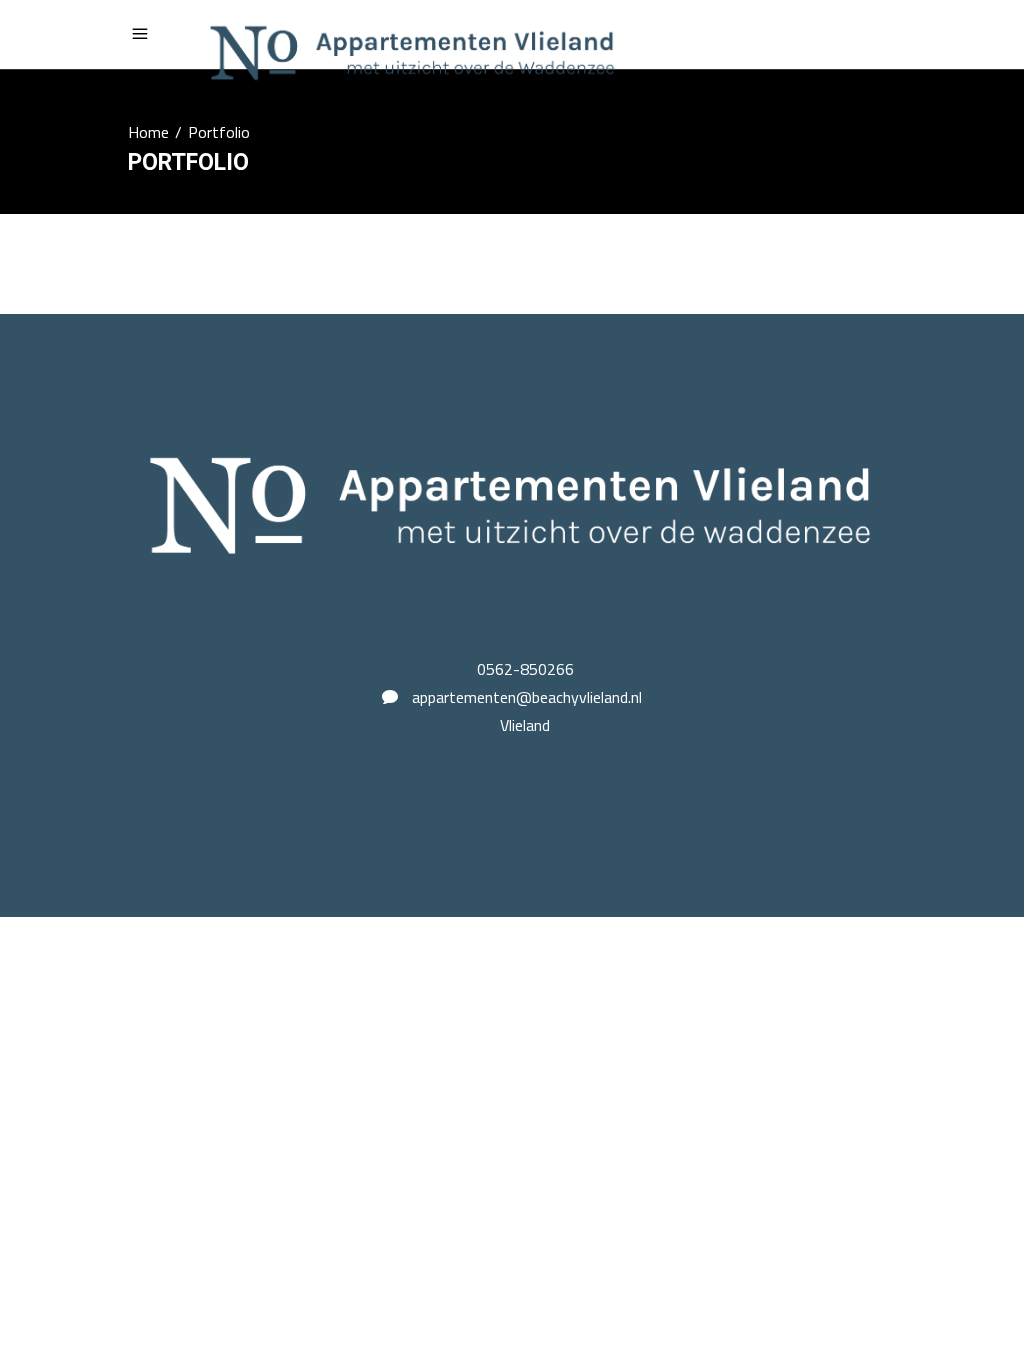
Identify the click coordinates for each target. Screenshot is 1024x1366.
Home (148, 132)
